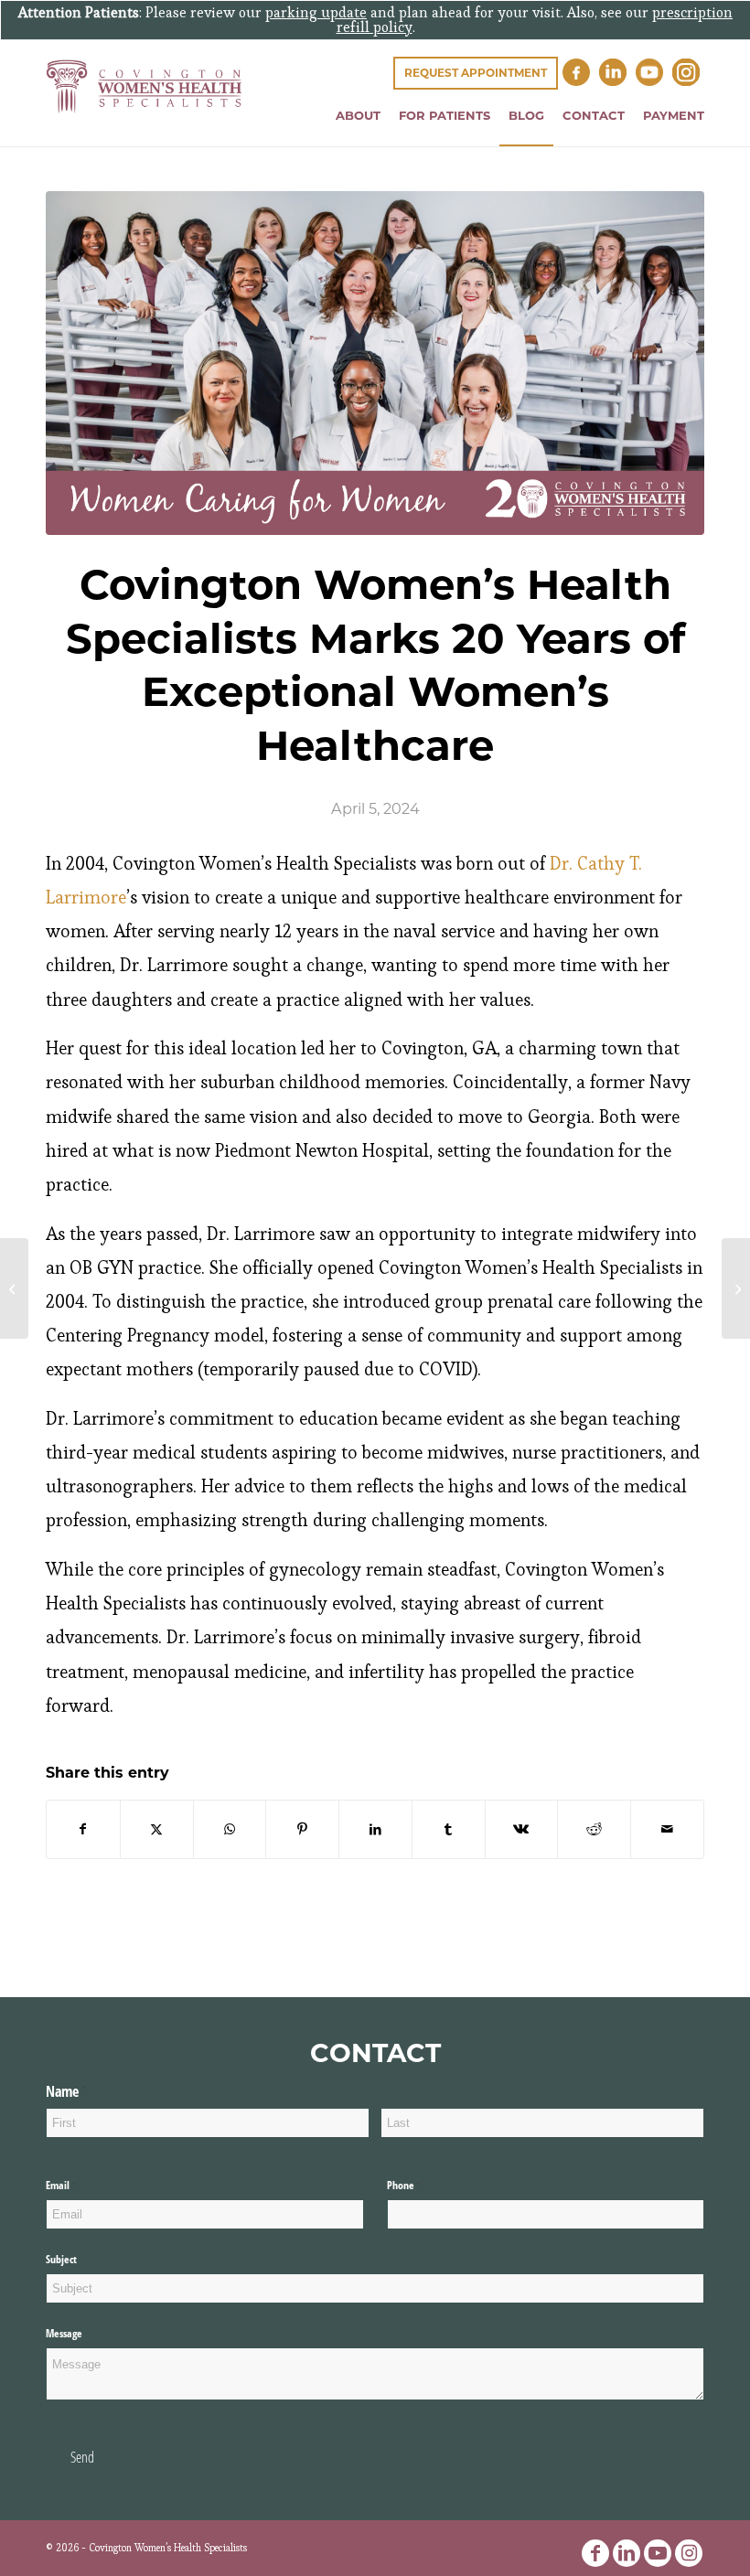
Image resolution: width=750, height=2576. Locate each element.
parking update (316, 12)
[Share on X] (157, 1829)
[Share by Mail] (667, 1829)
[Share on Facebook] (83, 1829)
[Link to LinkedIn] (627, 2553)
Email (79, 2186)
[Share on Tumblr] (449, 1829)
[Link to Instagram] (689, 2553)
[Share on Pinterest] (302, 1829)
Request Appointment (476, 73)
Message (64, 2333)
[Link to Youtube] (658, 2553)
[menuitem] (358, 116)
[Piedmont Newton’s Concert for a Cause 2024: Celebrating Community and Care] (736, 1288)
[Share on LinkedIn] (375, 1829)
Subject (61, 2259)
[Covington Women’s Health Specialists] (144, 102)
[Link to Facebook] (595, 2553)
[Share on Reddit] (594, 1829)
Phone (422, 2186)
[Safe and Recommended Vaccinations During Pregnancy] (14, 1288)
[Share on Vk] (522, 1829)
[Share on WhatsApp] (230, 1829)
